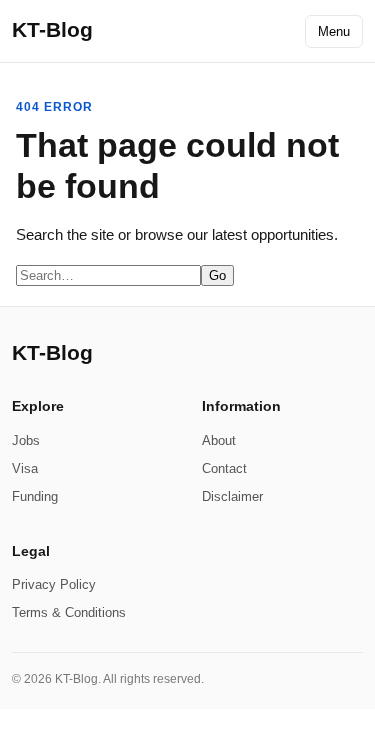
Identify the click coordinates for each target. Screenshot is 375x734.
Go (217, 275)
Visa (25, 468)
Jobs (26, 440)
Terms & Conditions (69, 612)
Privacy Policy (54, 584)
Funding (35, 496)
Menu (334, 31)
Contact (224, 468)
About (219, 440)
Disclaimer (232, 496)
